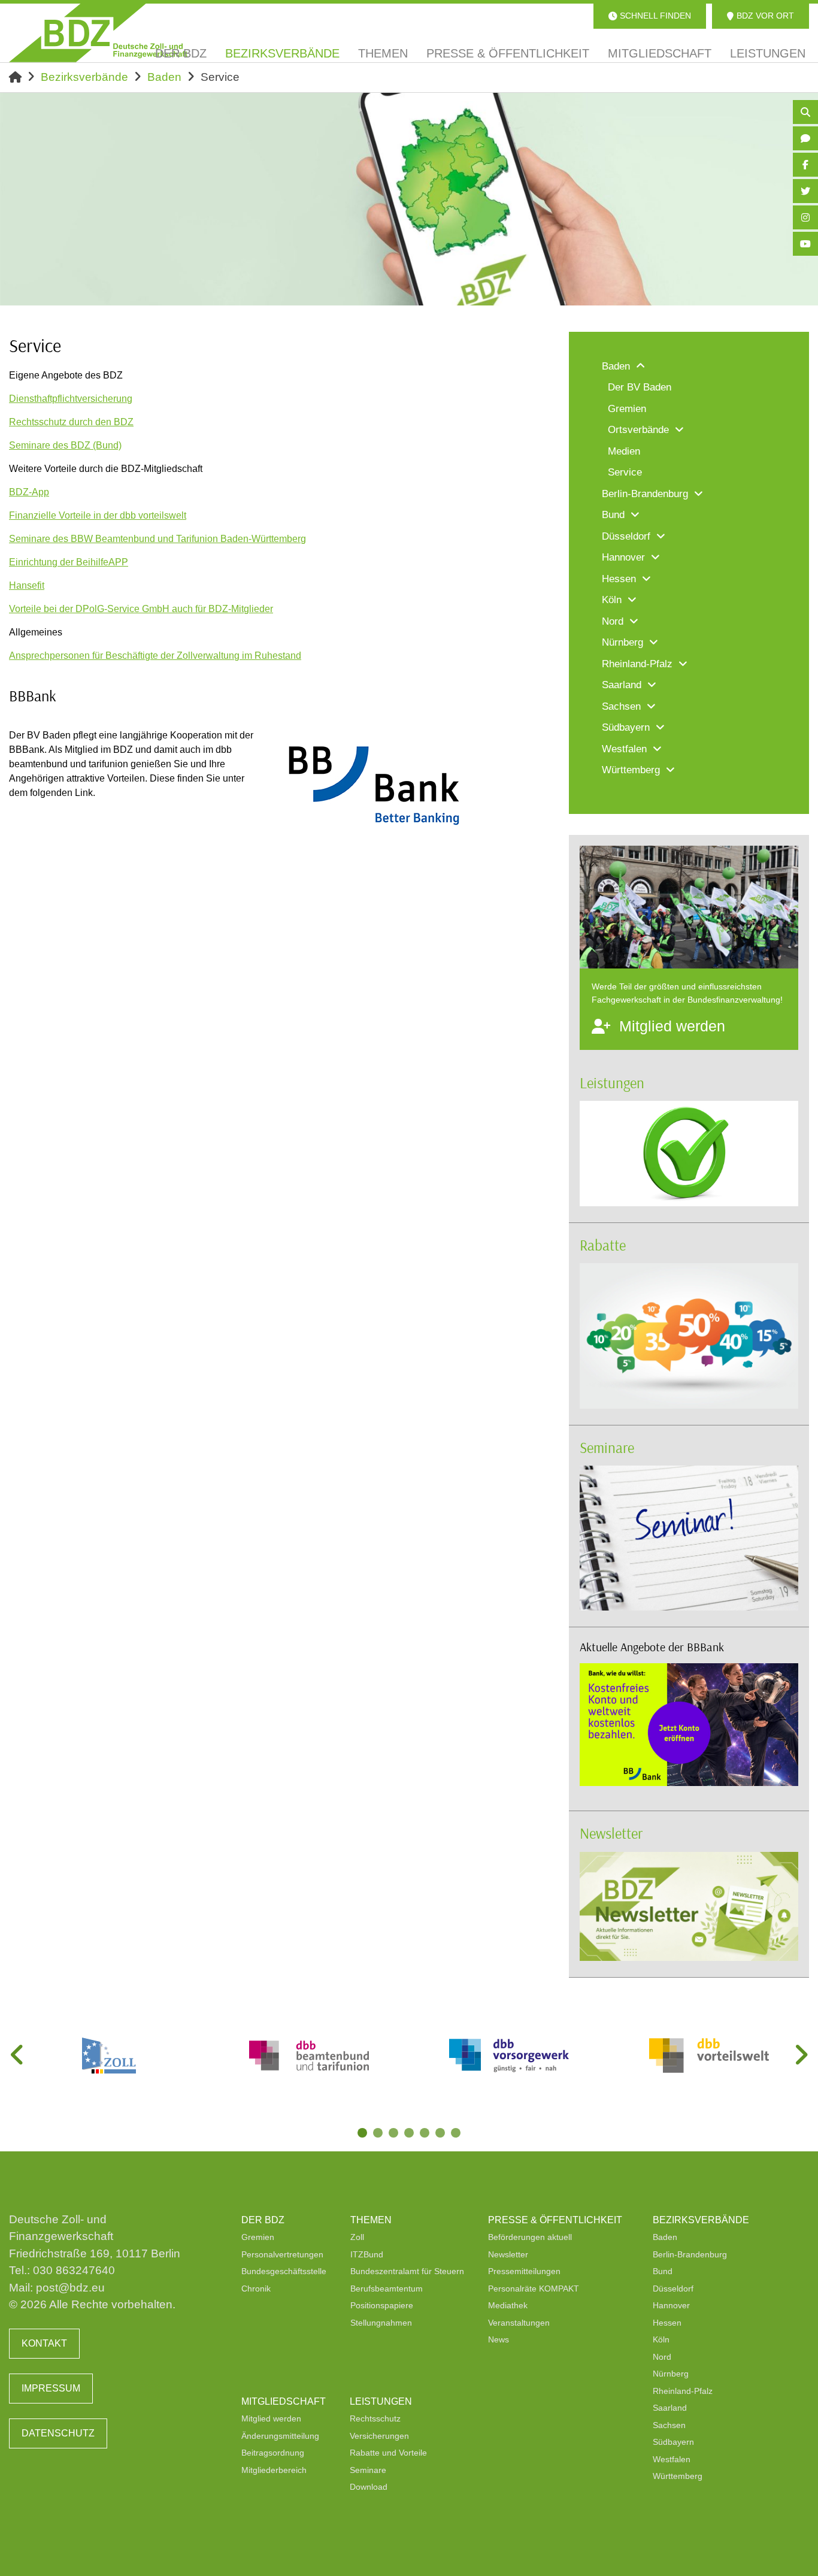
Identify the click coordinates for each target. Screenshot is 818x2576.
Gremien (258, 2237)
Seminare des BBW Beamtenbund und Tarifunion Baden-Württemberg (157, 539)
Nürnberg (671, 2374)
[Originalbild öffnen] (467, 826)
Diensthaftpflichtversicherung (71, 399)
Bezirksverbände (84, 77)
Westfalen (672, 2459)
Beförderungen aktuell (530, 2237)
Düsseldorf (673, 2289)
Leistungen (612, 1083)
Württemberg (678, 2476)
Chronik (256, 2289)
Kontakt (44, 2343)
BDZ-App (29, 492)
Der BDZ (263, 2220)
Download (369, 2487)
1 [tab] (363, 2134)
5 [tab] (426, 2134)
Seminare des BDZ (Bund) (65, 445)
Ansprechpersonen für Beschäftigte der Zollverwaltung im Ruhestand (155, 656)
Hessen (667, 2323)
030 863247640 (74, 2270)
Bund (663, 2271)
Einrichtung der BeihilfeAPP (69, 562)
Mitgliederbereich (274, 2470)
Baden (164, 77)
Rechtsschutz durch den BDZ (71, 422)
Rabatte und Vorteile (388, 2453)
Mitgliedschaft (284, 2401)
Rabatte (603, 1245)
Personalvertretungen (282, 2254)
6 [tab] (441, 2134)
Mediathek (508, 2305)
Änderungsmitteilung (280, 2436)
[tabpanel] (109, 2056)
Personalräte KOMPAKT (534, 2289)
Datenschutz (58, 2433)
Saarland (670, 2408)
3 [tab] (395, 2134)
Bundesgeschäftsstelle (284, 2271)
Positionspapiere (382, 2305)
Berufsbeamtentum (387, 2289)
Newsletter (611, 1833)
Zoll (357, 2237)
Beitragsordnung (273, 2453)
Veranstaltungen (519, 2323)
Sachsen (669, 2425)
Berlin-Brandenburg (690, 2254)
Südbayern (673, 2442)
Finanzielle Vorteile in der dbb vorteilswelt (98, 515)
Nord (662, 2357)
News (499, 2339)
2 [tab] (379, 2134)
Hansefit (27, 585)
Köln (661, 2339)
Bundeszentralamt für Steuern (407, 2271)
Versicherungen (379, 2436)
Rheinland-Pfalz (683, 2391)
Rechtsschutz (375, 2418)
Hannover (671, 2305)
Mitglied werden (271, 2418)
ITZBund (367, 2254)
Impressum (51, 2388)
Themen (371, 2220)
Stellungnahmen (381, 2323)
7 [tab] (457, 2134)
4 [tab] (410, 2134)
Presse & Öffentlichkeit (555, 2220)
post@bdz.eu (70, 2288)
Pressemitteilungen (524, 2271)
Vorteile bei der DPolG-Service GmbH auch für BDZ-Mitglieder (141, 609)
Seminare (607, 1447)
